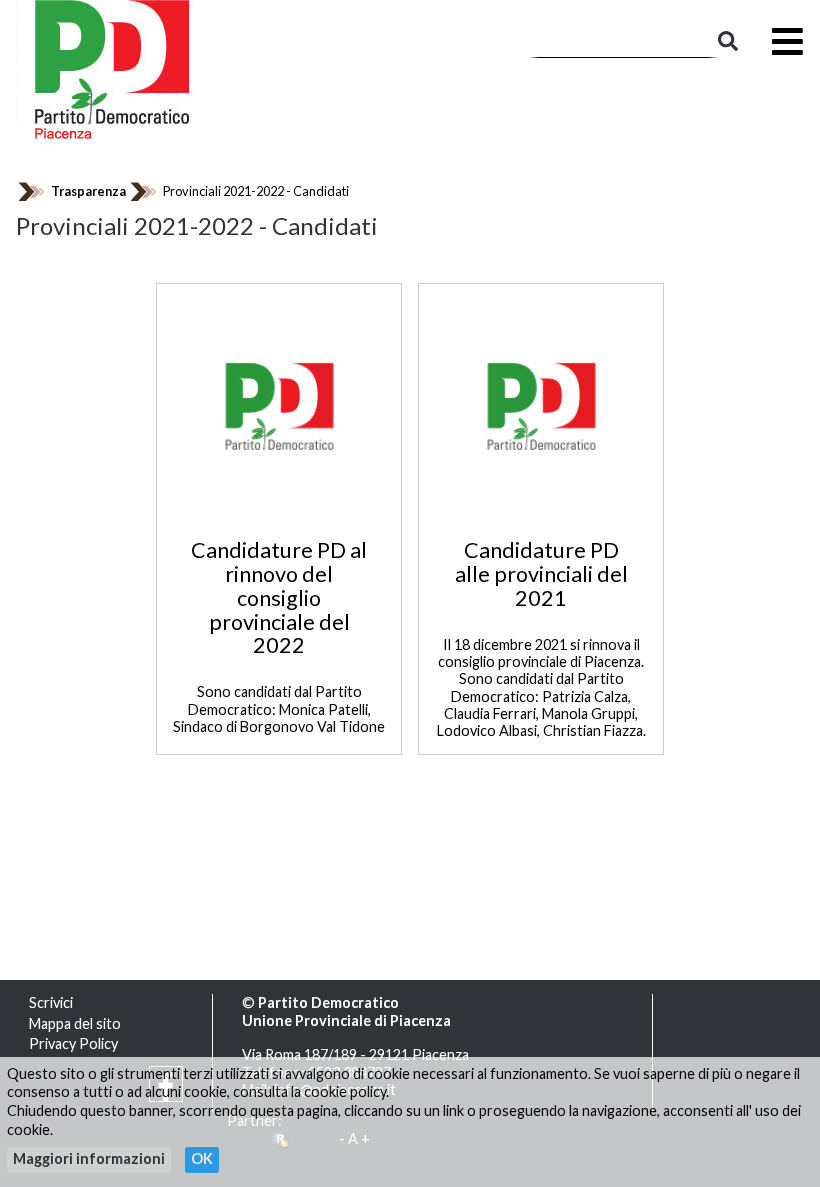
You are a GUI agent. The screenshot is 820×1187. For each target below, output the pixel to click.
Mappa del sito (75, 1023)
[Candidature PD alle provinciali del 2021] (541, 404)
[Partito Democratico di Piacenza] (113, 67)
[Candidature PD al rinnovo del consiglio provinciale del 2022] (279, 404)
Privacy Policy (73, 1043)
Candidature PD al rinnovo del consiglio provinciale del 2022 (279, 597)
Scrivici (51, 1002)
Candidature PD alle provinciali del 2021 (541, 574)
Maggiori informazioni (89, 1158)
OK (202, 1158)
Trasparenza (88, 191)
